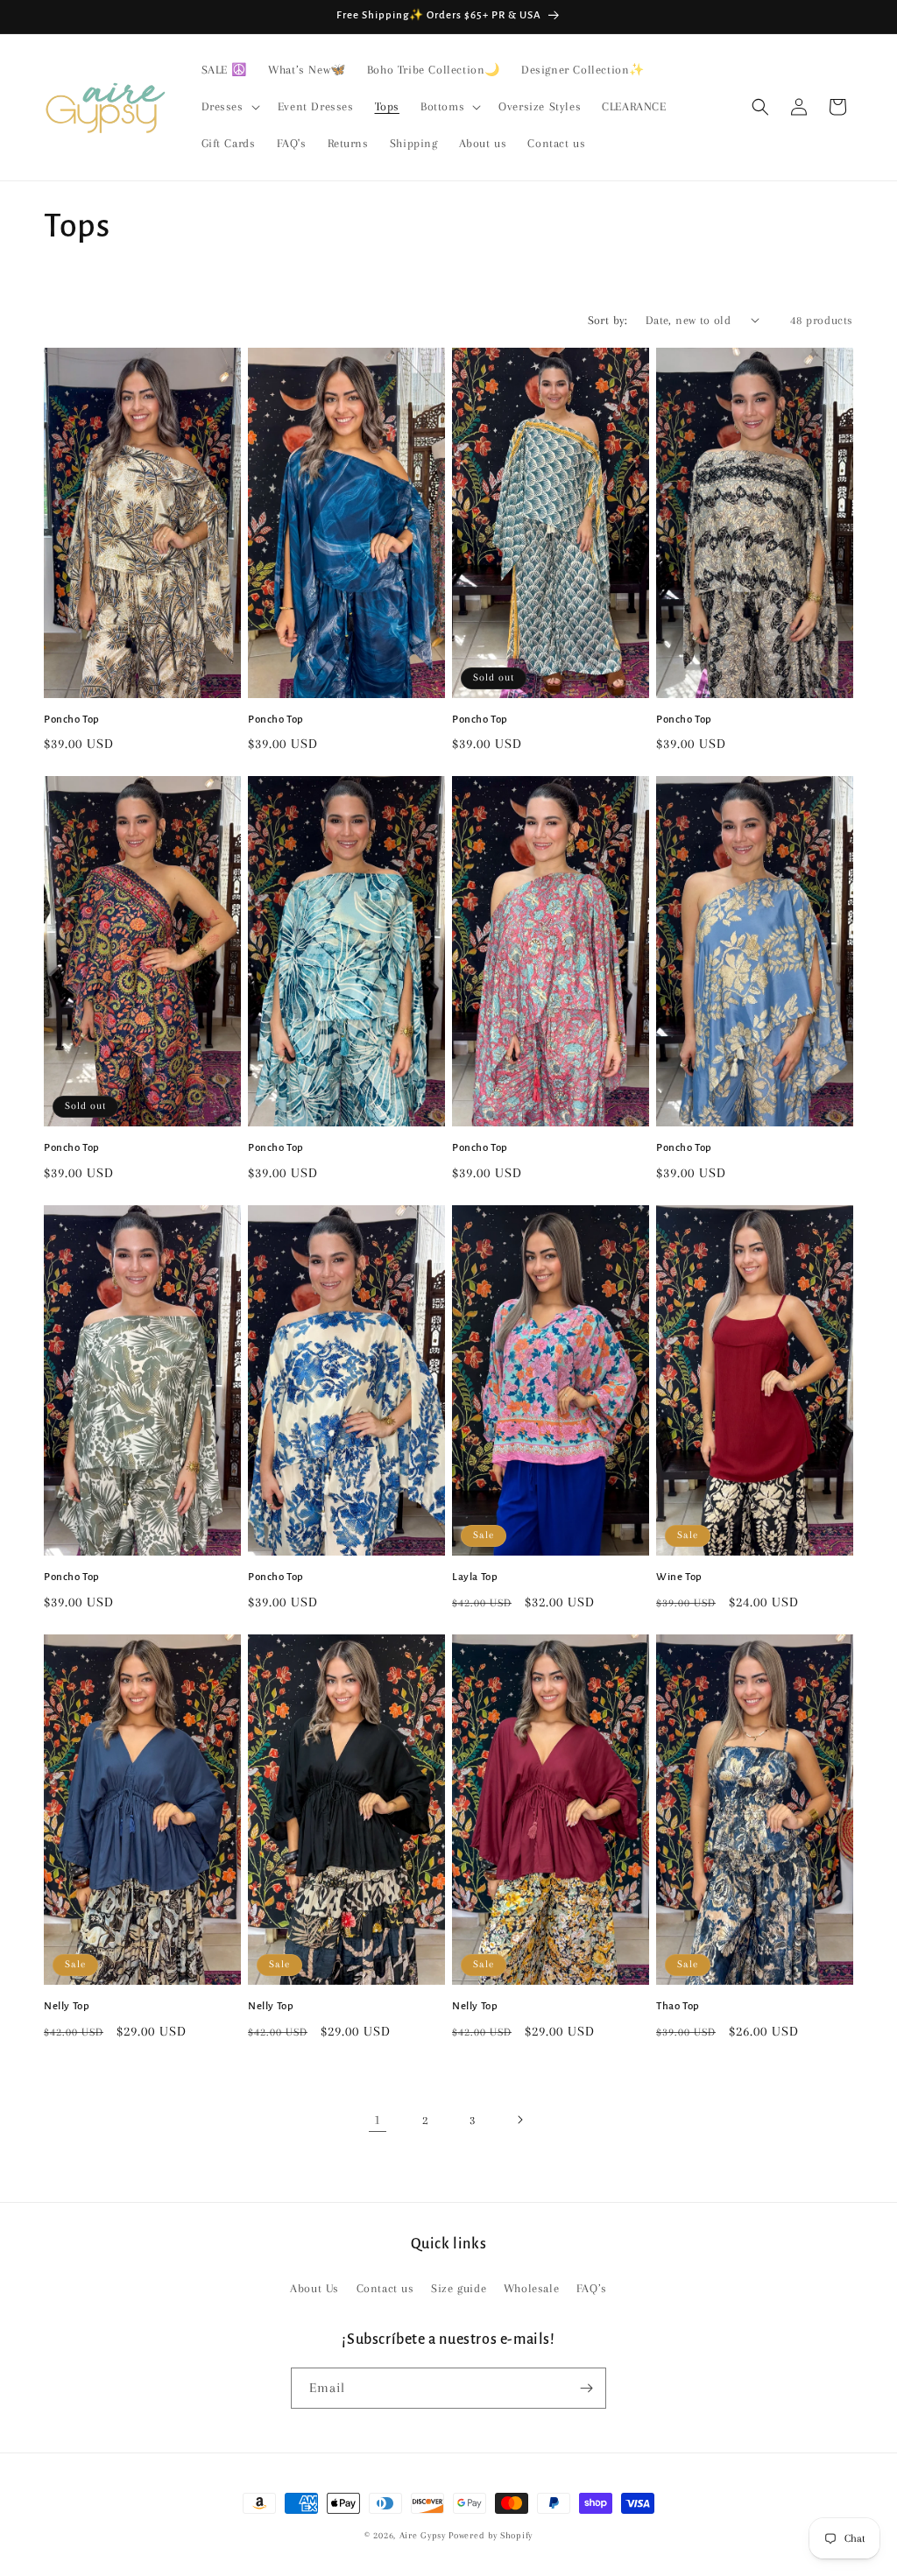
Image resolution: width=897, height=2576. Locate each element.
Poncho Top (72, 720)
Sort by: (608, 320)
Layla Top (475, 1577)
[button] (229, 107)
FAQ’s (592, 2288)
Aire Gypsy (424, 2535)
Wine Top (679, 1577)
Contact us (385, 2288)
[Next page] (519, 2120)
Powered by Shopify (491, 2535)
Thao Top (678, 2006)
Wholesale (531, 2288)
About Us (314, 2288)
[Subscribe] (586, 2388)
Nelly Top (67, 2006)
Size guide (459, 2288)
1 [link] (378, 2120)
